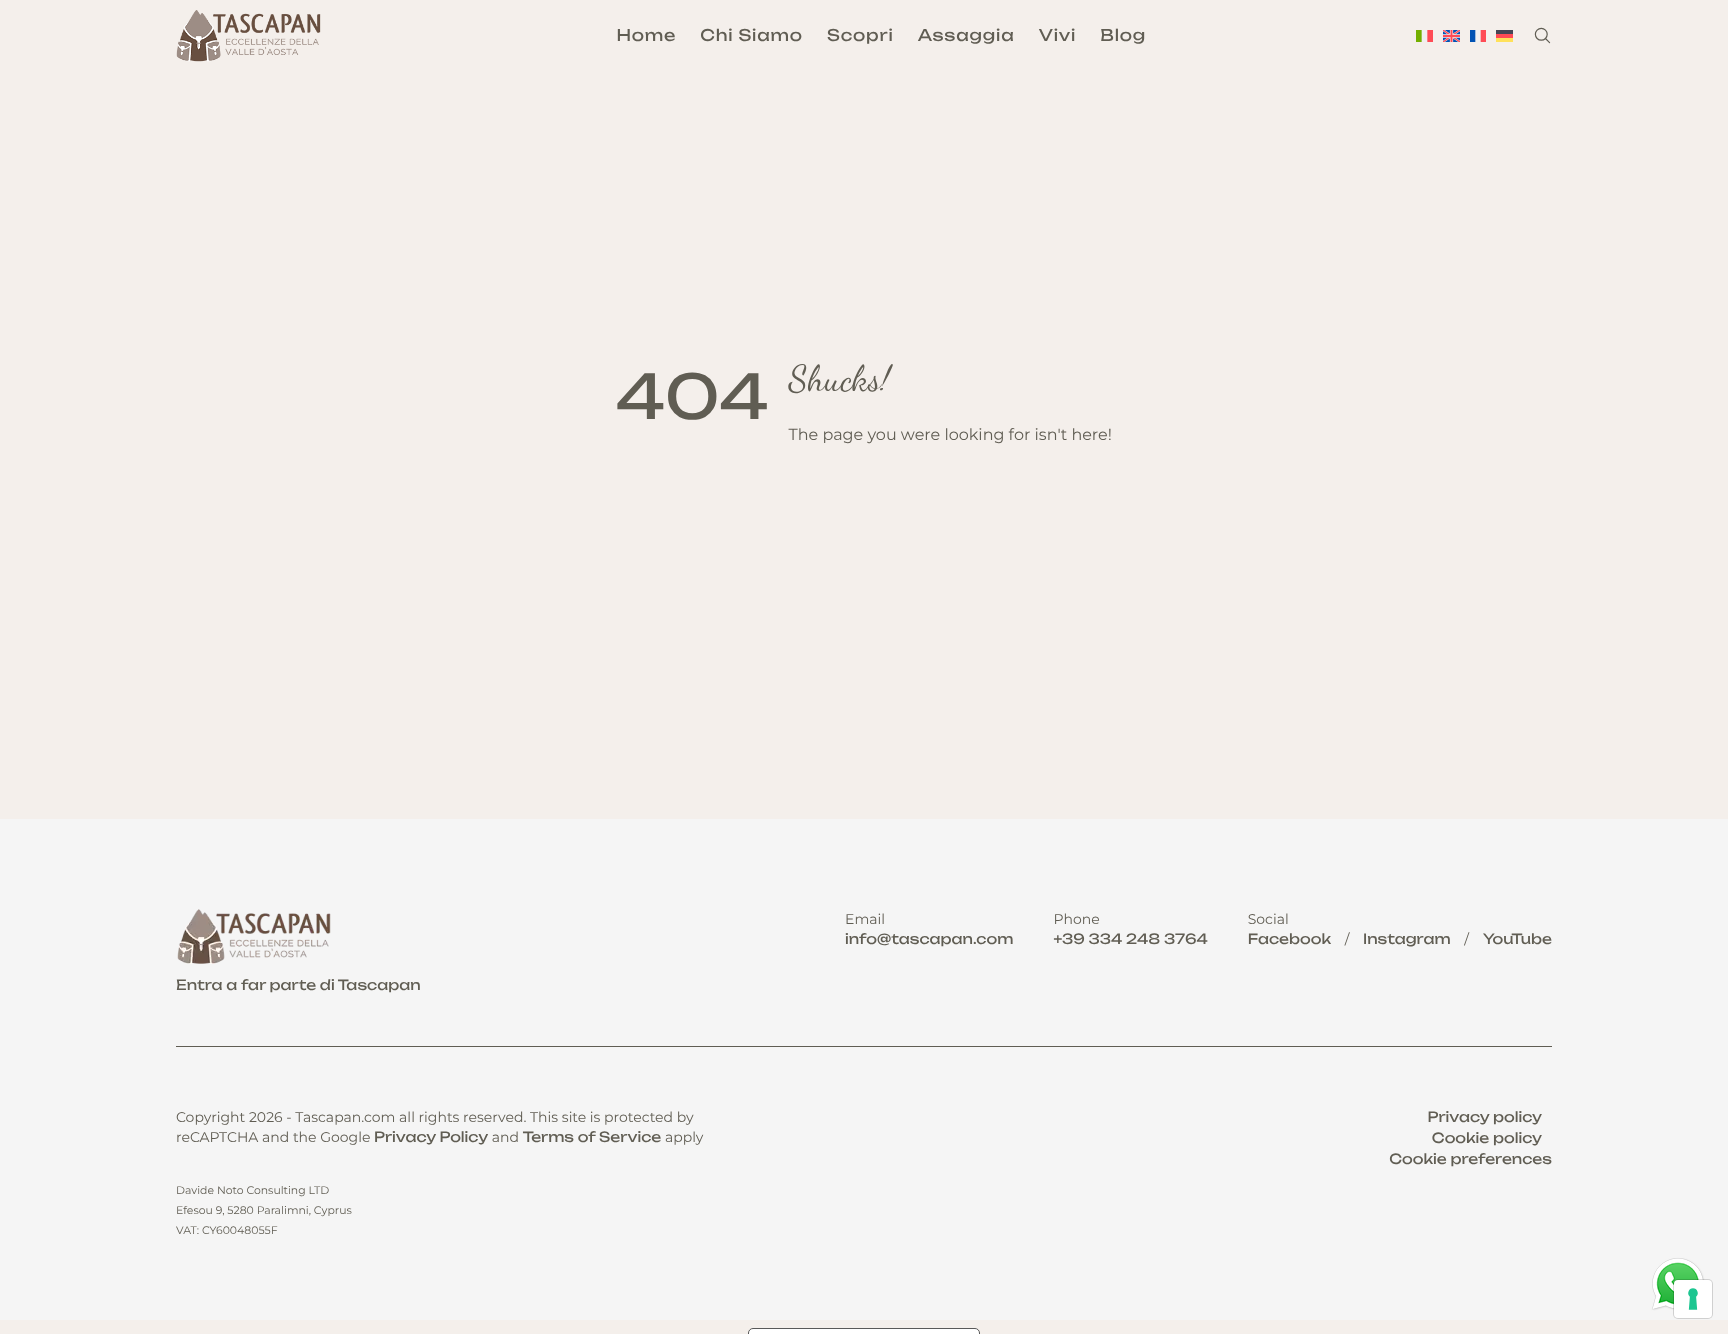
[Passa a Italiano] (1424, 35)
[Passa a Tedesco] (1504, 35)
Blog (1123, 35)
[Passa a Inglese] (1451, 35)
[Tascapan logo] (251, 36)
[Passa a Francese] (1478, 35)
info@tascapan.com (929, 939)
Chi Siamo (751, 35)
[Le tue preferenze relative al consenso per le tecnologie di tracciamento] (1693, 1299)
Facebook (1289, 939)
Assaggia (966, 35)
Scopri (860, 35)
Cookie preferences (1470, 1159)
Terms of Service (592, 1137)
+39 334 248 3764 (1130, 939)
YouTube (1517, 939)
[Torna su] (1680, 1216)
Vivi (1057, 35)
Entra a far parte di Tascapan (298, 985)
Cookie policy (1487, 1138)
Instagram (1407, 939)
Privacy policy (1485, 1117)
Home (646, 35)
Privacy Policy (431, 1137)
